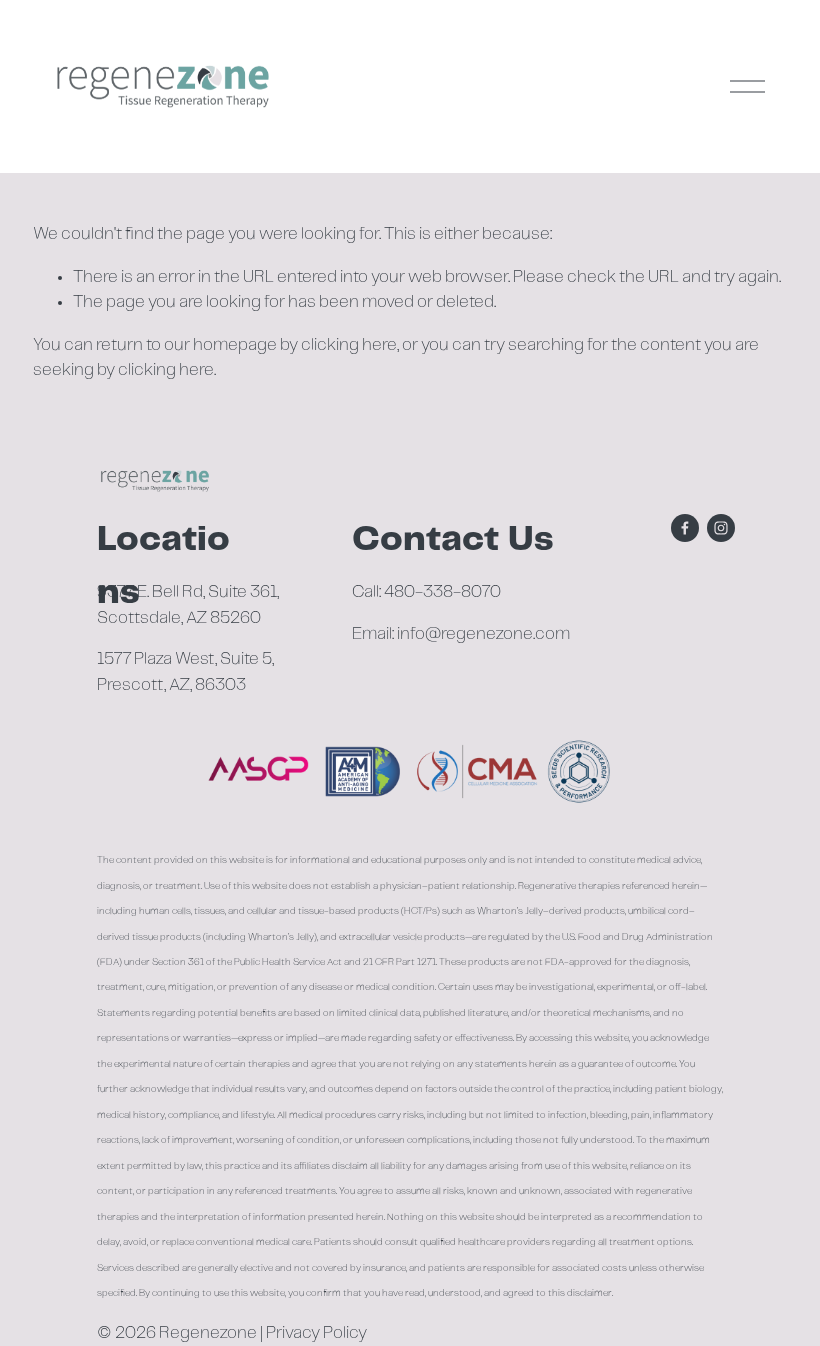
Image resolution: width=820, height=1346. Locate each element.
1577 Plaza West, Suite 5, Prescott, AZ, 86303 (185, 671)
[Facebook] (685, 528)
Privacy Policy (316, 1333)
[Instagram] (721, 528)
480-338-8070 (442, 592)
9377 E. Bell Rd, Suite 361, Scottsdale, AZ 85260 (188, 604)
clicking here (349, 345)
